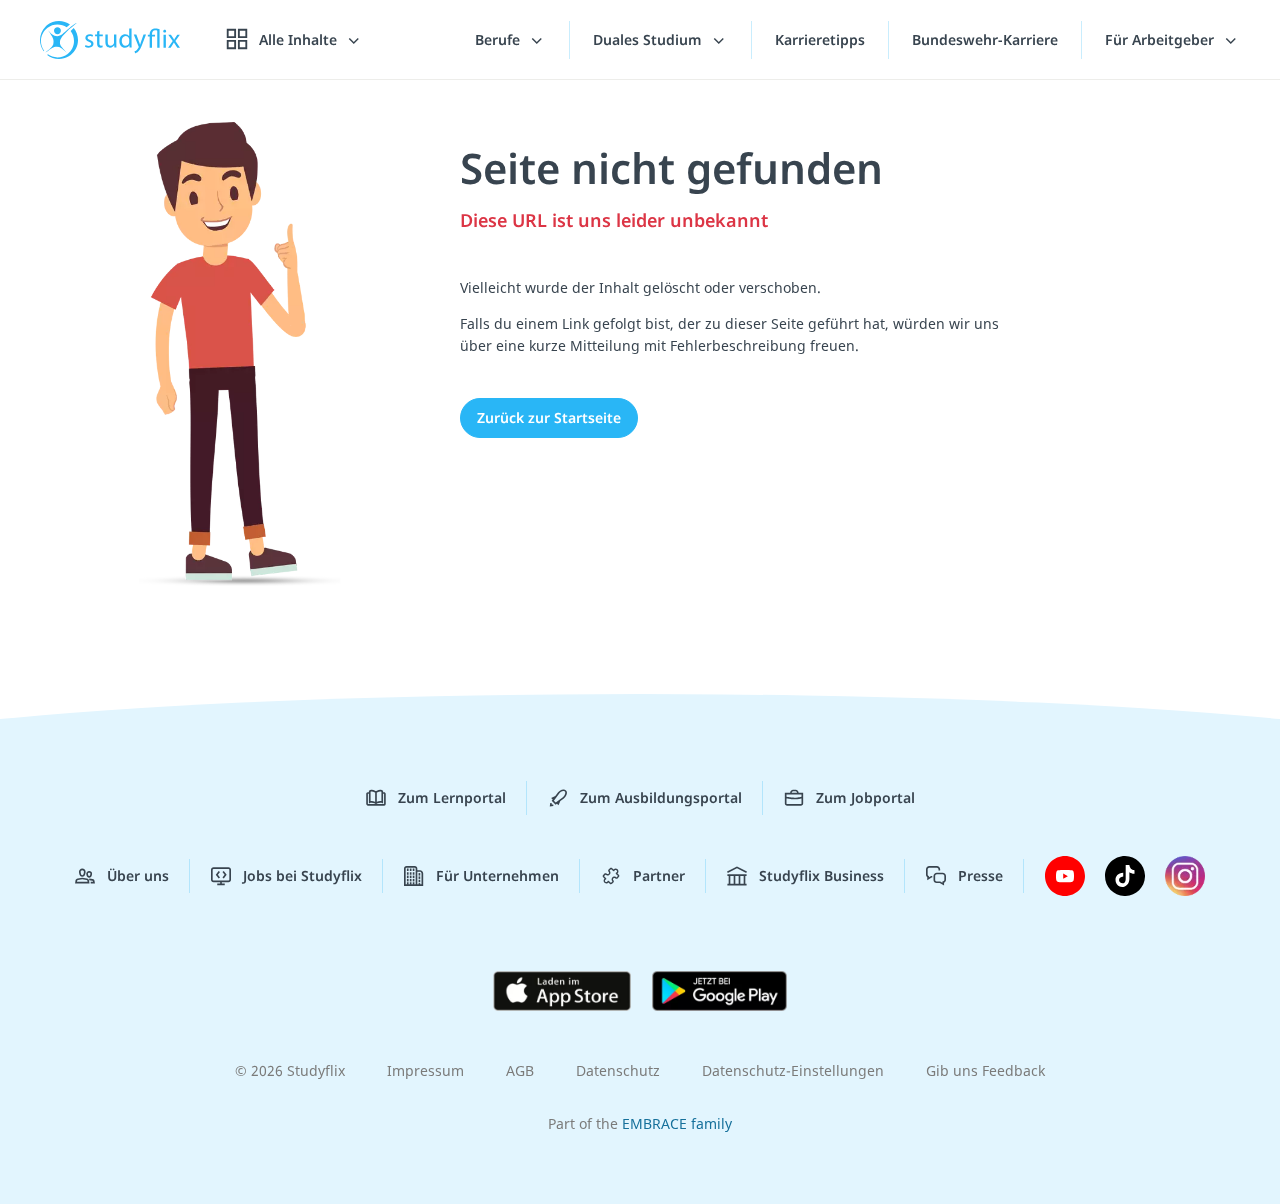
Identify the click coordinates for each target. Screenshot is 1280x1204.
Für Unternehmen (497, 875)
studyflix (133, 39)
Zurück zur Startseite (549, 417)
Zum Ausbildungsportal (661, 797)
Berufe (499, 39)
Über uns (138, 875)
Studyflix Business (821, 875)
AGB (520, 1070)
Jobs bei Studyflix (302, 875)
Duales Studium (649, 39)
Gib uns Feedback (985, 1070)
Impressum (425, 1070)
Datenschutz (618, 1070)
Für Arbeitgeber (1161, 39)
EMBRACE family (677, 1123)
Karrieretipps (820, 39)
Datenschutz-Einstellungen (793, 1070)
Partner (659, 875)
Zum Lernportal (452, 797)
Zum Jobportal (865, 797)
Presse (980, 875)
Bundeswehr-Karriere (985, 39)
